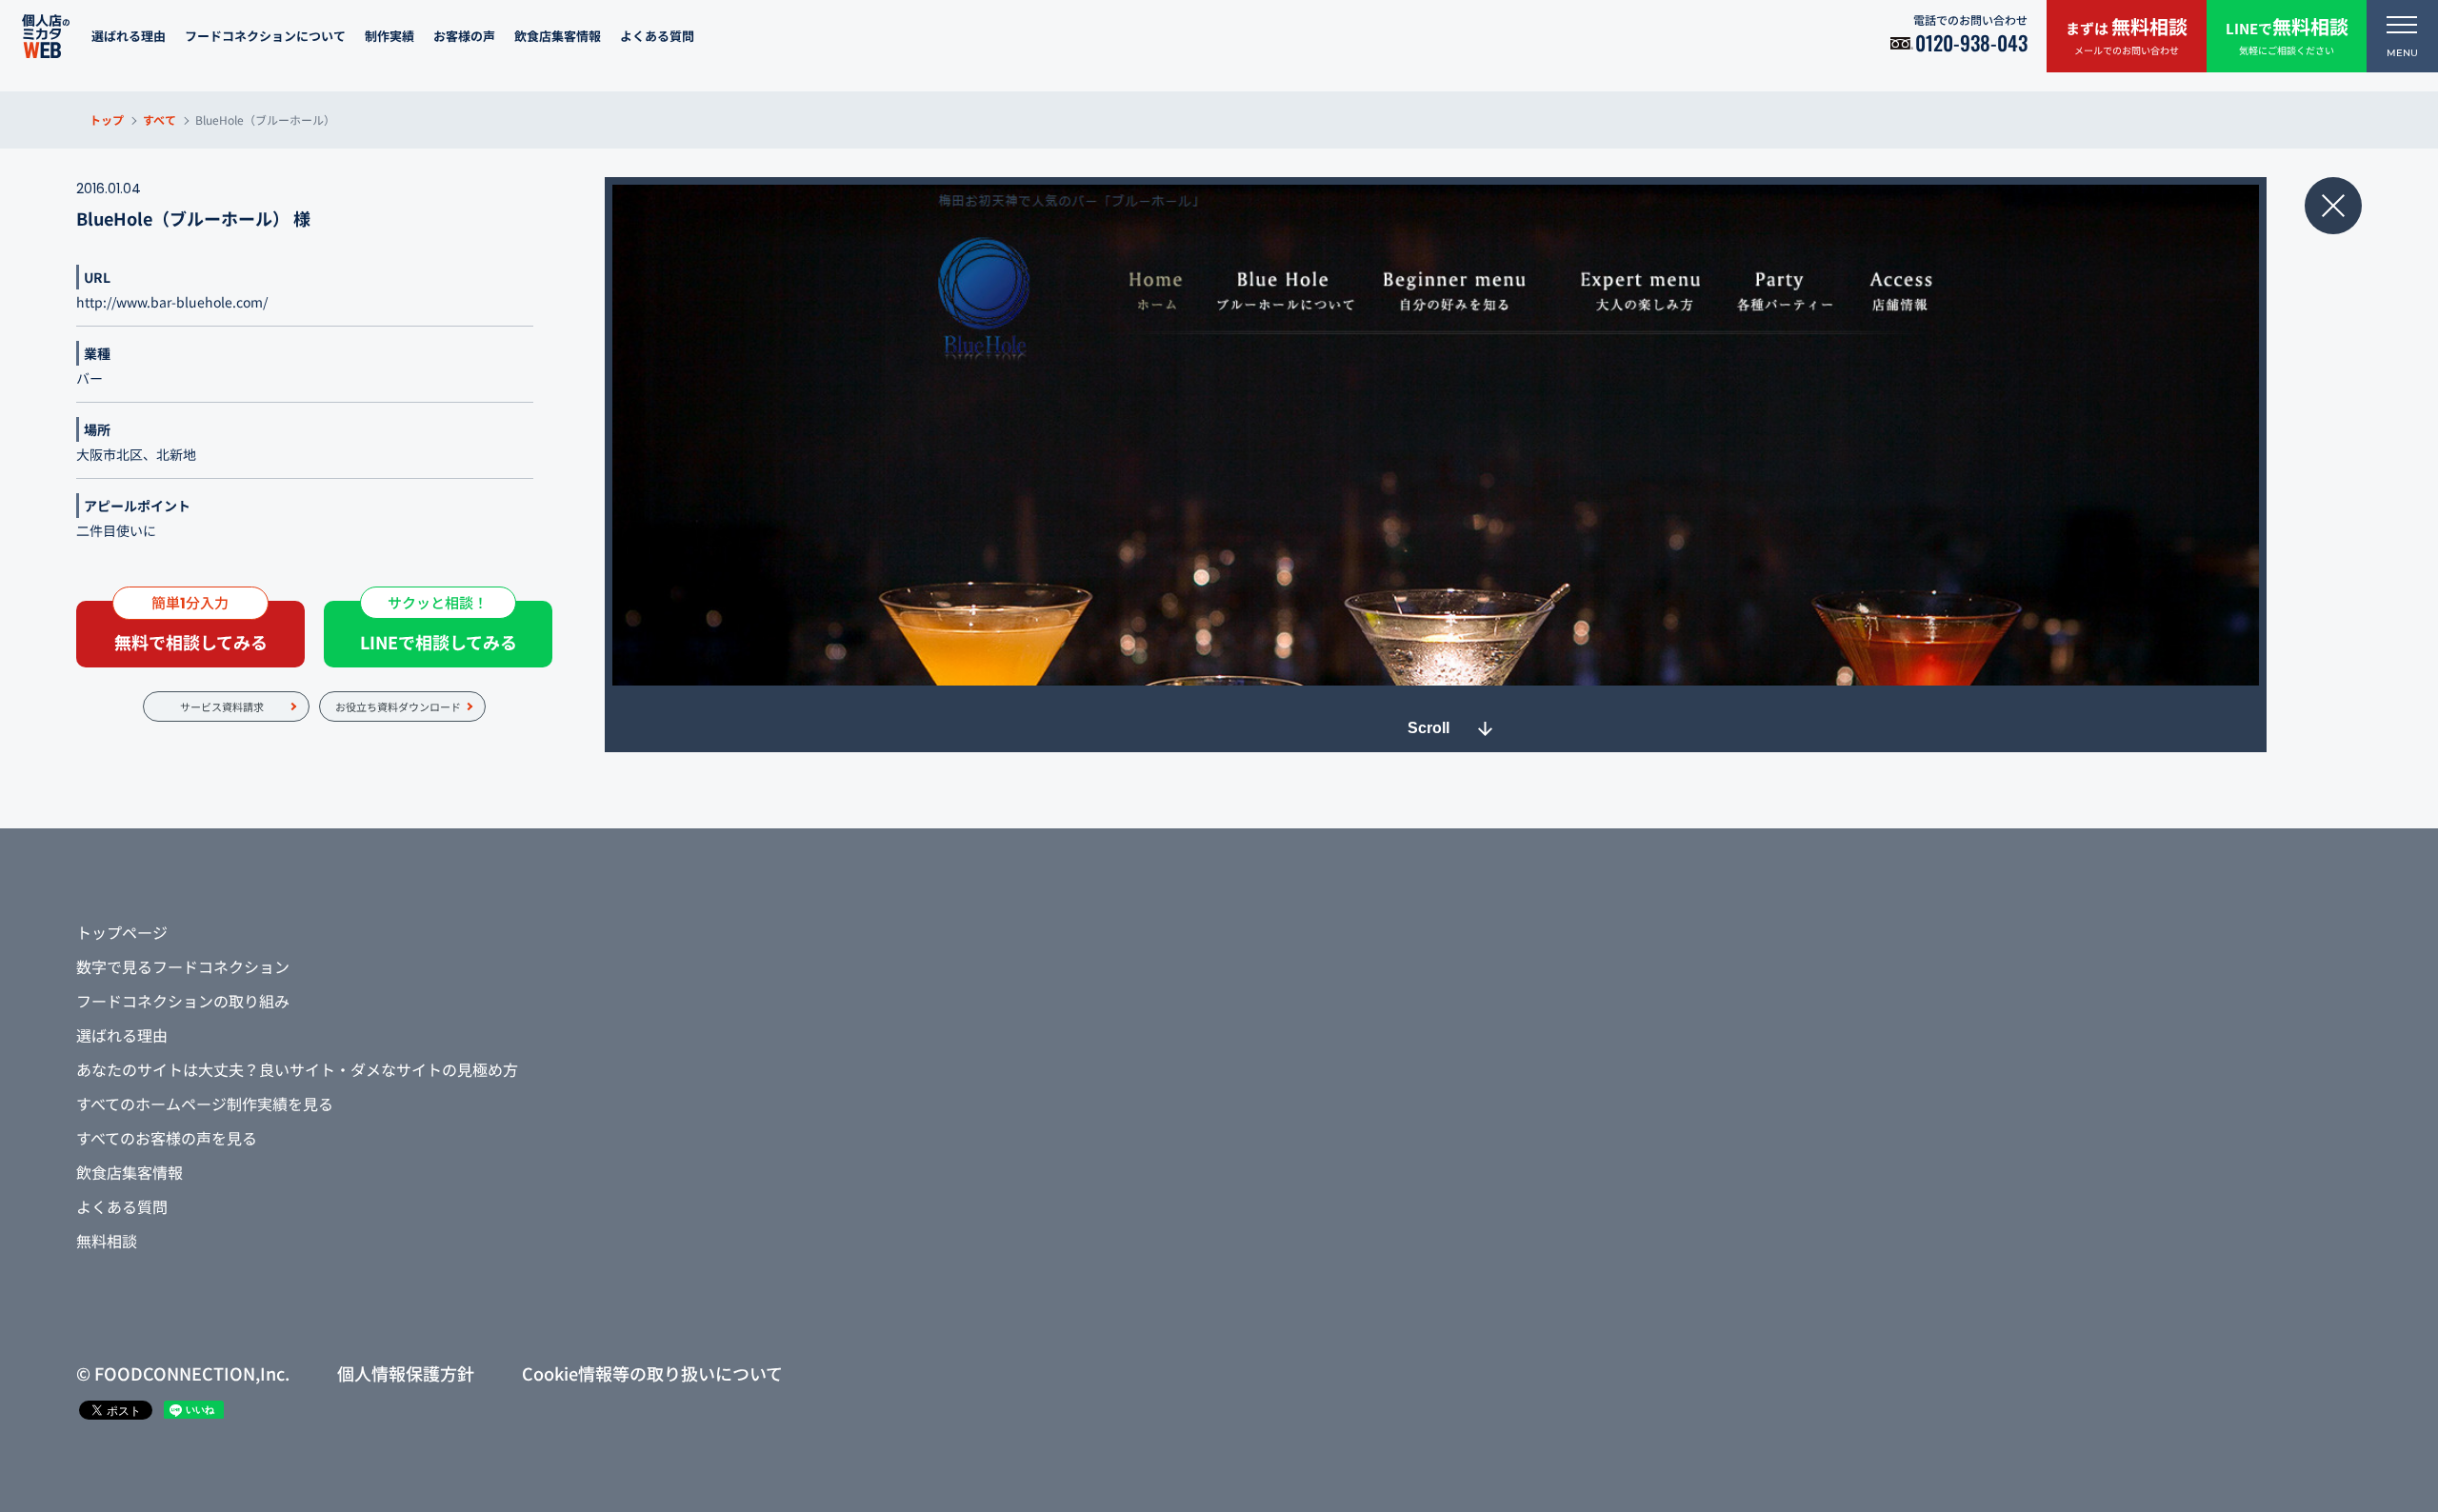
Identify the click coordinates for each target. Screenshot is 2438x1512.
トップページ (122, 932)
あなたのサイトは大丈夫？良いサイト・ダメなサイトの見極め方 (297, 1069)
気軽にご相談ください (2287, 35)
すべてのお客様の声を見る (167, 1138)
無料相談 (107, 1241)
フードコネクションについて (265, 36)
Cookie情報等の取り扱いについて (652, 1373)
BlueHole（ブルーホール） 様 (193, 218)
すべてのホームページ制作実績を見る (205, 1104)
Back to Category (2333, 206)
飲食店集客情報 (558, 36)
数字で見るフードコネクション (183, 966)
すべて (160, 119)
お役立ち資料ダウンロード (398, 706)
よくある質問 (657, 36)
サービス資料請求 (222, 706)
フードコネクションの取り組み (183, 1001)
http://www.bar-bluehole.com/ (172, 302)
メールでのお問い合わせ (2127, 35)
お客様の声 (464, 36)
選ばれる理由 (129, 36)
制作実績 (390, 36)
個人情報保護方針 (406, 1373)
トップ (107, 119)
